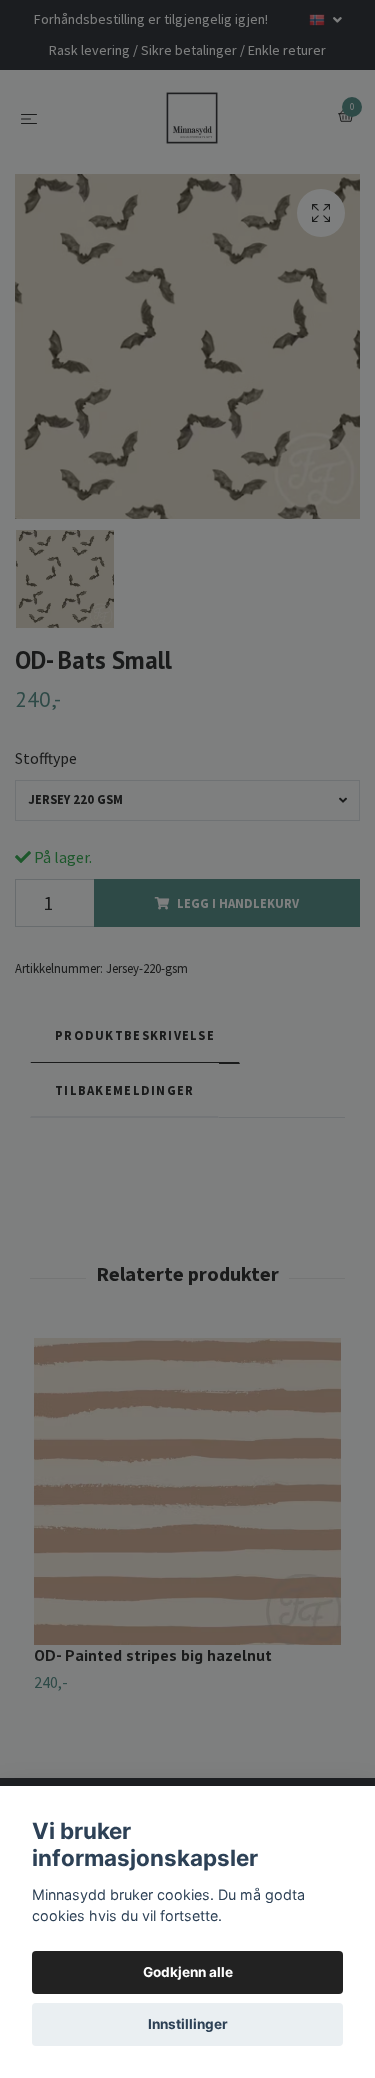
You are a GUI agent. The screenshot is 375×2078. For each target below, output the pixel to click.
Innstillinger (188, 2024)
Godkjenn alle (188, 1972)
